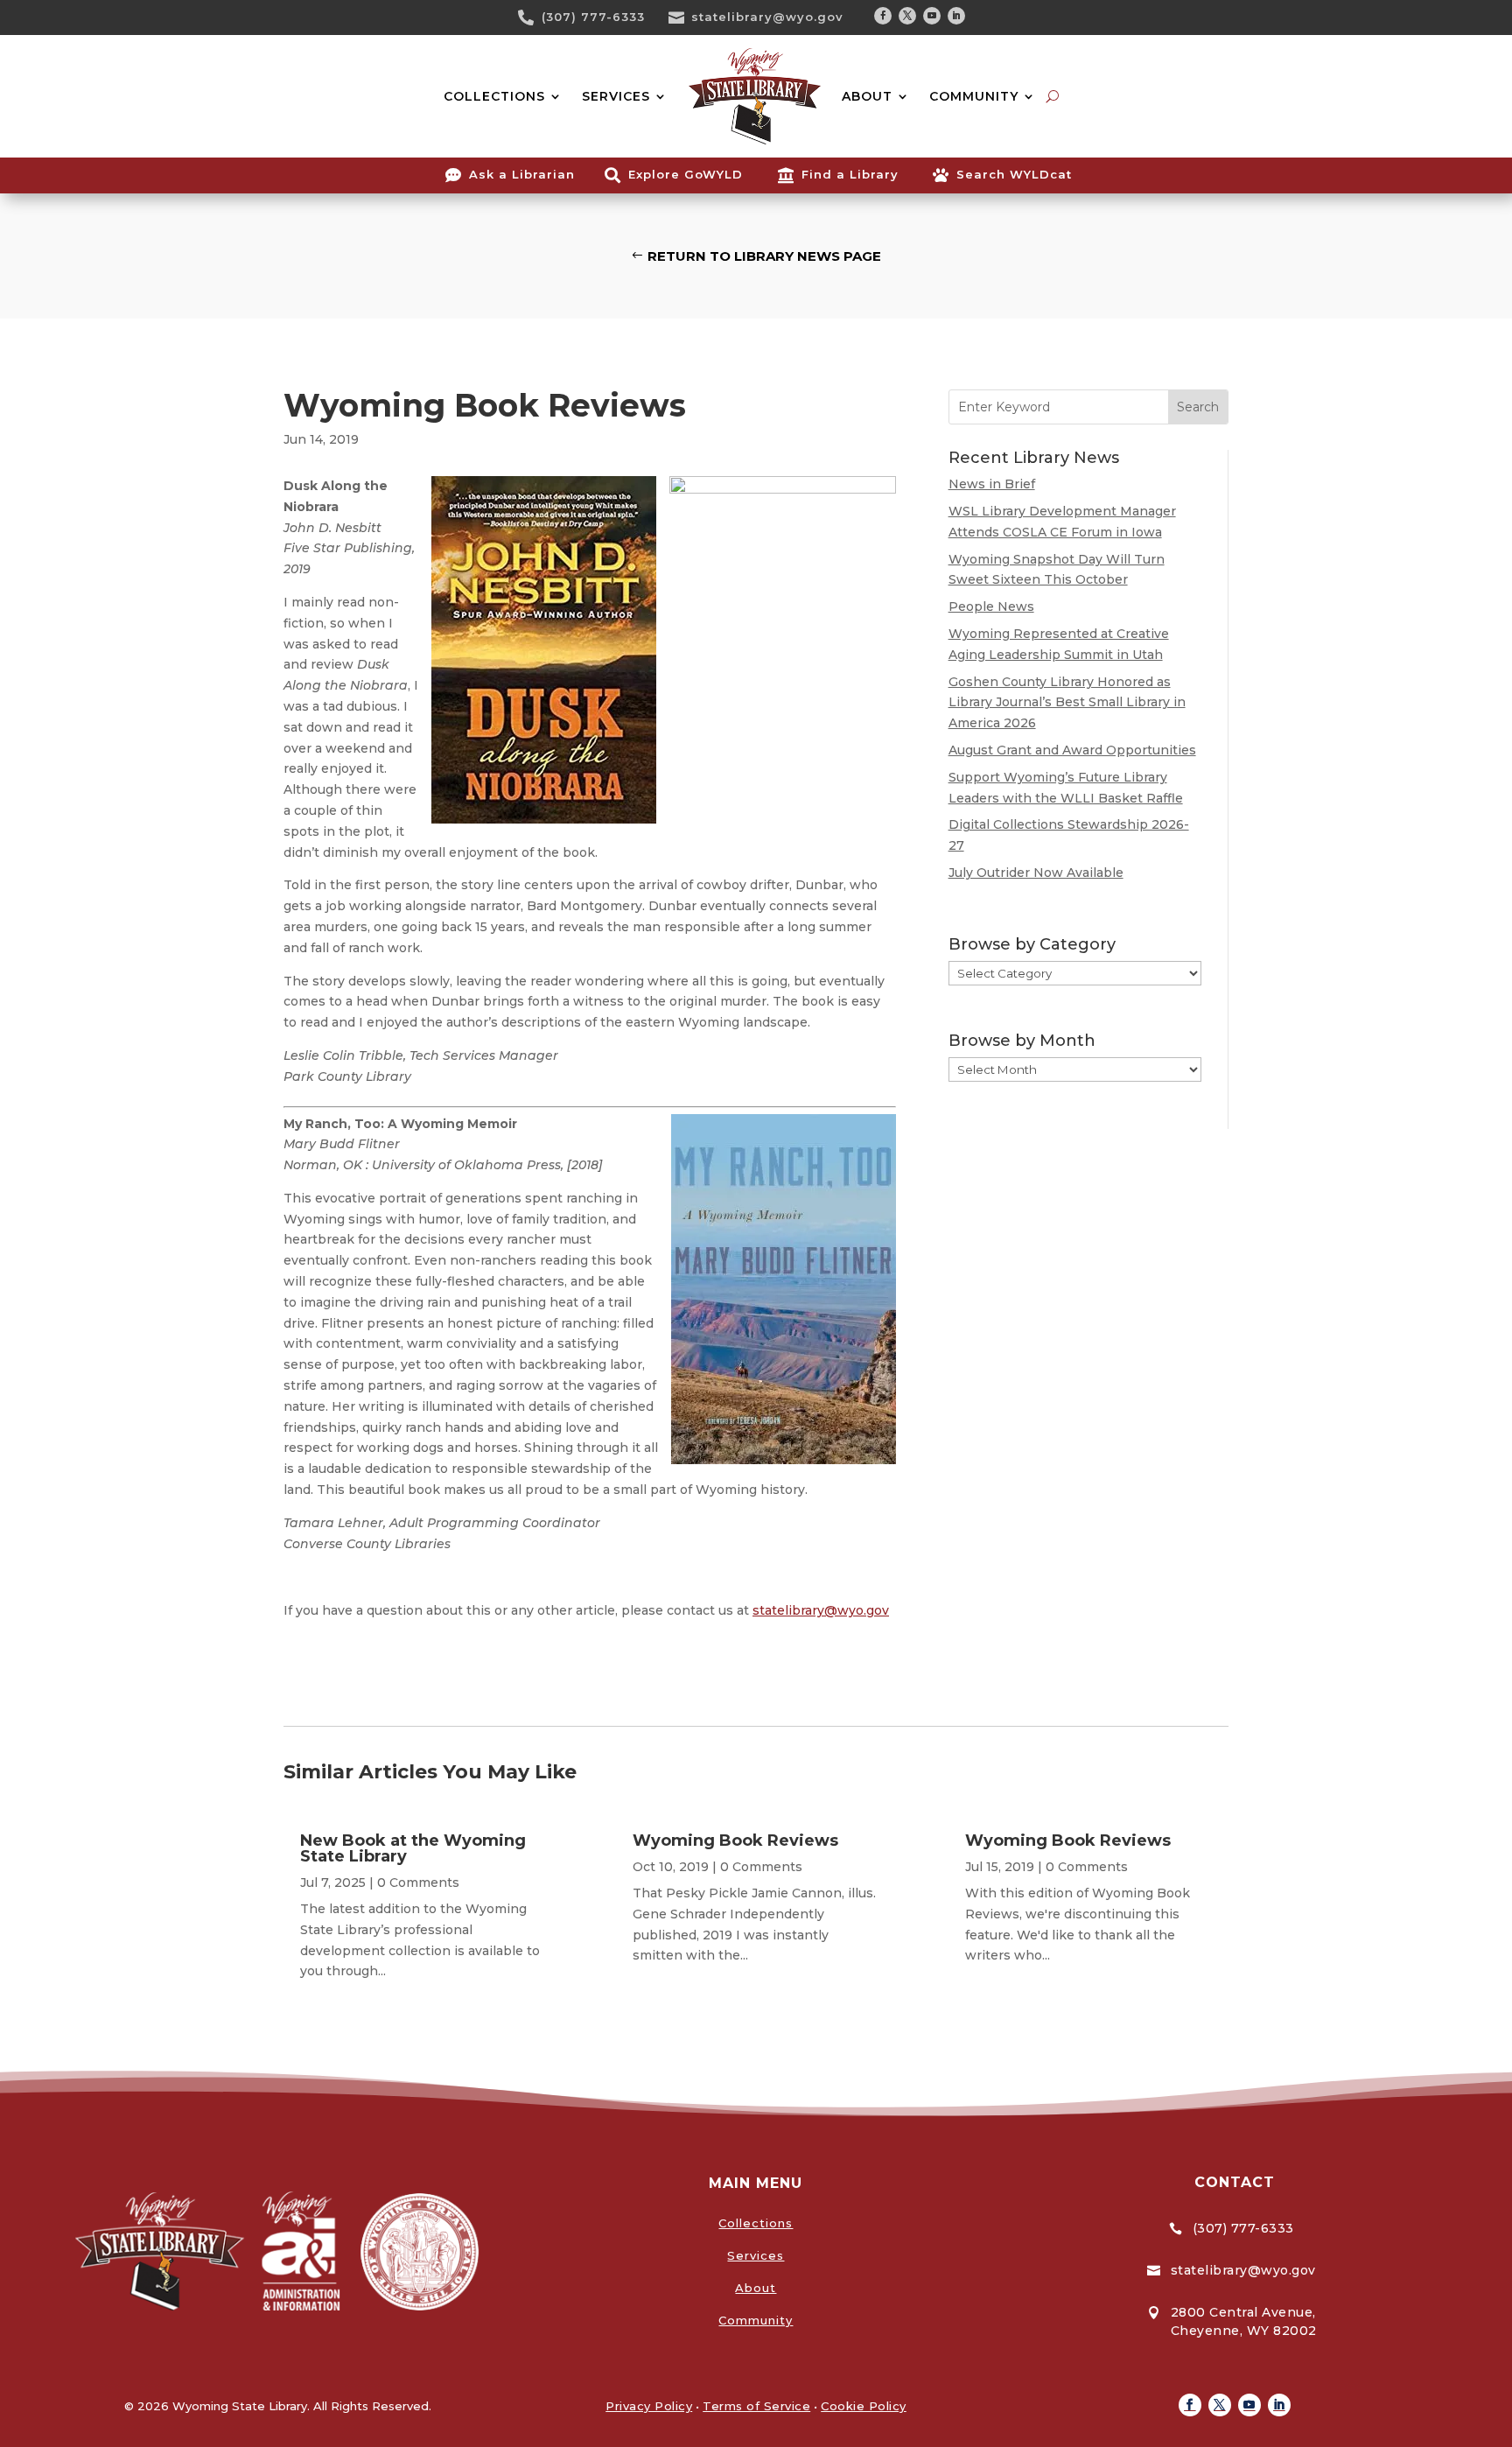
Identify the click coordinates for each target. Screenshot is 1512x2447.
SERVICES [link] (616, 96)
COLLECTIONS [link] (494, 96)
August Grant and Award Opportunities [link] (1072, 750)
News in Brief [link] (992, 484)
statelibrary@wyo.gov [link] (767, 17)
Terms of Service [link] (756, 2406)
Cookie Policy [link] (864, 2406)
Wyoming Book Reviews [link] (735, 1841)
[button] (883, 16)
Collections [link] (756, 2223)
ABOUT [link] (867, 96)
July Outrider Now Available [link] (1036, 873)
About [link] (756, 2288)
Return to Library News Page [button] (764, 256)
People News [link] (991, 606)
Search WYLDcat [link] (1014, 174)
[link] (532, 18)
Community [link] (756, 2320)
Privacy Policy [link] (649, 2406)
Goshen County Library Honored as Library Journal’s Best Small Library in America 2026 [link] (1067, 703)
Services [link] (756, 2255)
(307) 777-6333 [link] (593, 17)
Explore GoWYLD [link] (686, 174)
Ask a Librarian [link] (522, 174)
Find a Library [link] (850, 174)
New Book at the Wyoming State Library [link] (413, 1848)
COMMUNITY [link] (974, 96)
